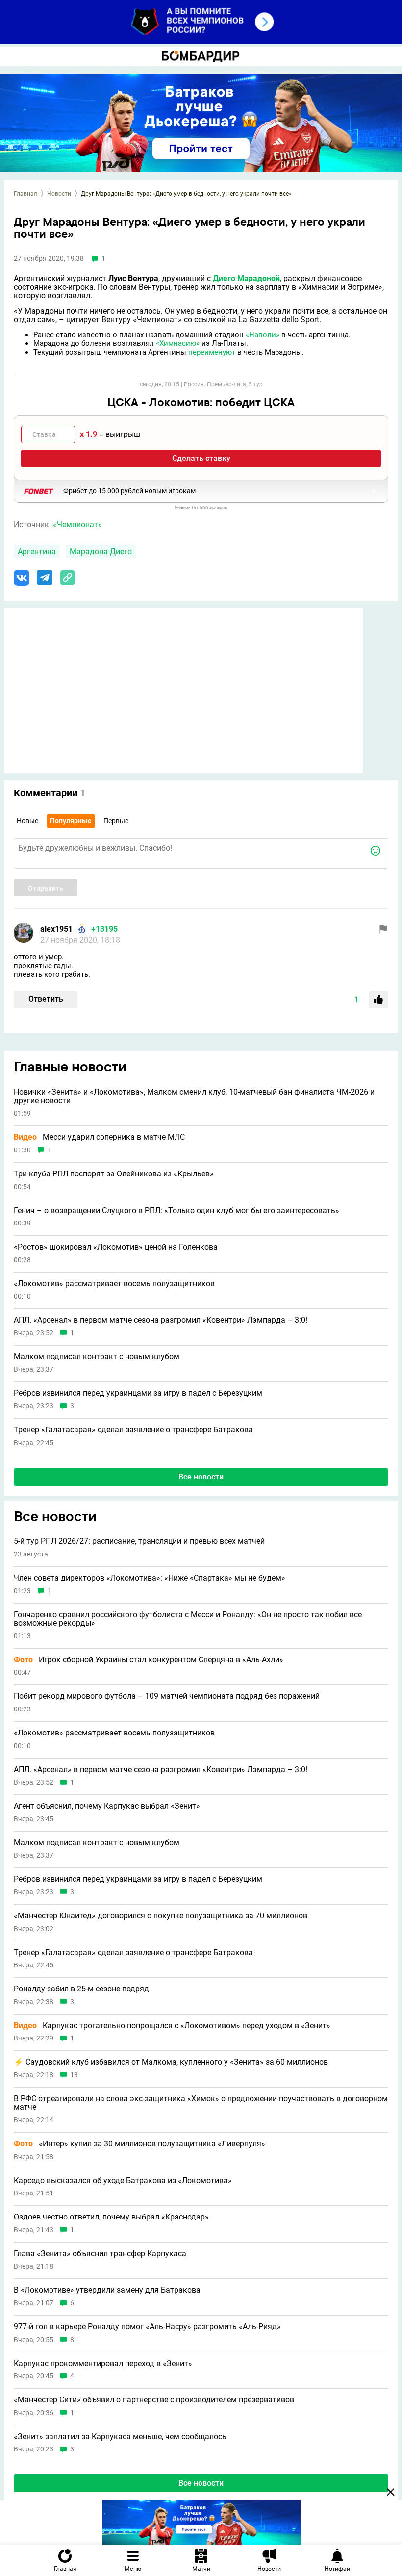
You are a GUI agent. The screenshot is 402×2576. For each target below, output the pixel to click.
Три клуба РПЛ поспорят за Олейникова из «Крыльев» (114, 1174)
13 (74, 2075)
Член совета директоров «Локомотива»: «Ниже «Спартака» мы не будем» (150, 1578)
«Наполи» (263, 335)
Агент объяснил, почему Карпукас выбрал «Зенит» (107, 1806)
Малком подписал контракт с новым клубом (97, 1357)
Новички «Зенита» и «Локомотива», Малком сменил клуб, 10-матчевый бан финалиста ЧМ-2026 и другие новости (194, 1096)
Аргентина (37, 551)
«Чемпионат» (77, 524)
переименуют (212, 352)
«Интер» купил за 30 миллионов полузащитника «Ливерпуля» (139, 2144)
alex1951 (56, 929)
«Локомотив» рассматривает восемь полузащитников (114, 1284)
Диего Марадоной (246, 278)
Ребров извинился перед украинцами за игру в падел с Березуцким (138, 1393)
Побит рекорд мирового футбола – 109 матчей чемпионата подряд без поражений (167, 1696)
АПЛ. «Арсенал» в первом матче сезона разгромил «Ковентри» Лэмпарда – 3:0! (161, 1320)
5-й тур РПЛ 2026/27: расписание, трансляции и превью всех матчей (139, 1541)
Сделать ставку (201, 458)
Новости (59, 194)
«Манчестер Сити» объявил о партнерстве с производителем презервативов (154, 2400)
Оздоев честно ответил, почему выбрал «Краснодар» (111, 2217)
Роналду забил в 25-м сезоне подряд (81, 1989)
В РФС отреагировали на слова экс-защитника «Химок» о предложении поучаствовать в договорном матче (201, 2103)
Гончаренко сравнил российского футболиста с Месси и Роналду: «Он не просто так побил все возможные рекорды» (188, 1619)
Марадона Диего (101, 551)
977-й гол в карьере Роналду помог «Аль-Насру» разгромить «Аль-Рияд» (147, 2327)
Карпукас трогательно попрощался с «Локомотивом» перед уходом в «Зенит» (172, 2026)
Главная (25, 194)
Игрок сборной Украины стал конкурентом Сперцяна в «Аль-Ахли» (149, 1660)
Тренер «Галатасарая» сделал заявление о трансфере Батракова (133, 1430)
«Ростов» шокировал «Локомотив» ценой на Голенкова (116, 1247)
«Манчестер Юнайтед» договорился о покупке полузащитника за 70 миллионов (161, 1916)
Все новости (201, 1477)
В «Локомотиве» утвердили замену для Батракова (107, 2290)
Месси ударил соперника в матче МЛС (99, 1137)
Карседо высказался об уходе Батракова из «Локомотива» (123, 2181)
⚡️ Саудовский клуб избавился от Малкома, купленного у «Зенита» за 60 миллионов (171, 2062)
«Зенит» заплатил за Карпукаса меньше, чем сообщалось (120, 2437)
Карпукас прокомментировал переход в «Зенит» (103, 2364)
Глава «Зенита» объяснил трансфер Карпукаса (100, 2254)
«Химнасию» (178, 343)
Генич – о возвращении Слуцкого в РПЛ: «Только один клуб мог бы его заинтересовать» (176, 1211)
